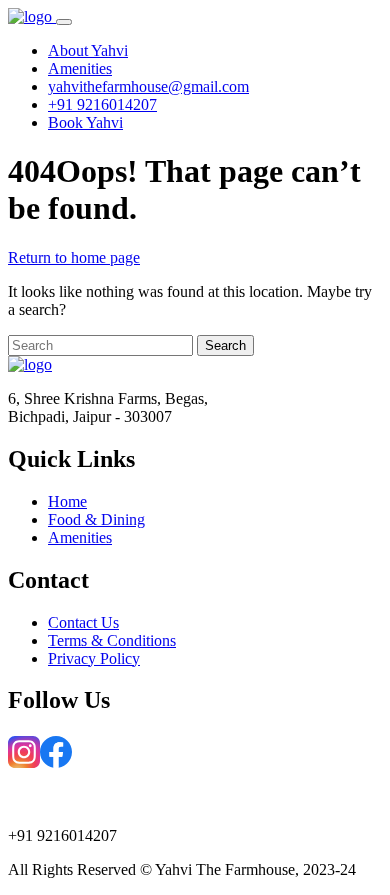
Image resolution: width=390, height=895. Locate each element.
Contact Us (83, 622)
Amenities (80, 537)
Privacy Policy (94, 658)
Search (225, 345)
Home (67, 501)
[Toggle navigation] (64, 22)
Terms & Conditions (112, 640)
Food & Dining (96, 519)
